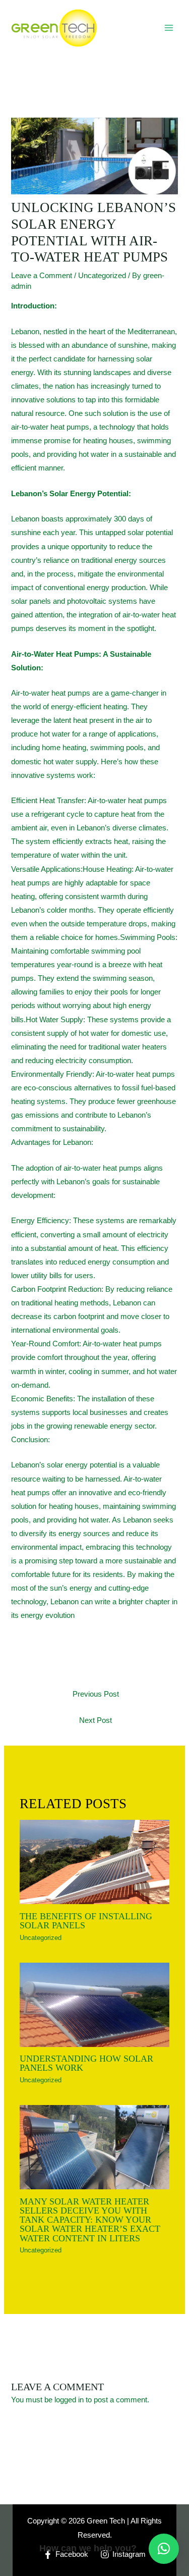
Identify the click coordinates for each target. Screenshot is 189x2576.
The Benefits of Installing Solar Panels (86, 1921)
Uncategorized (102, 276)
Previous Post (96, 1694)
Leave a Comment (42, 276)
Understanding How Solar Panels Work (86, 2063)
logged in (69, 2400)
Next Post (96, 1720)
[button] (164, 2549)
